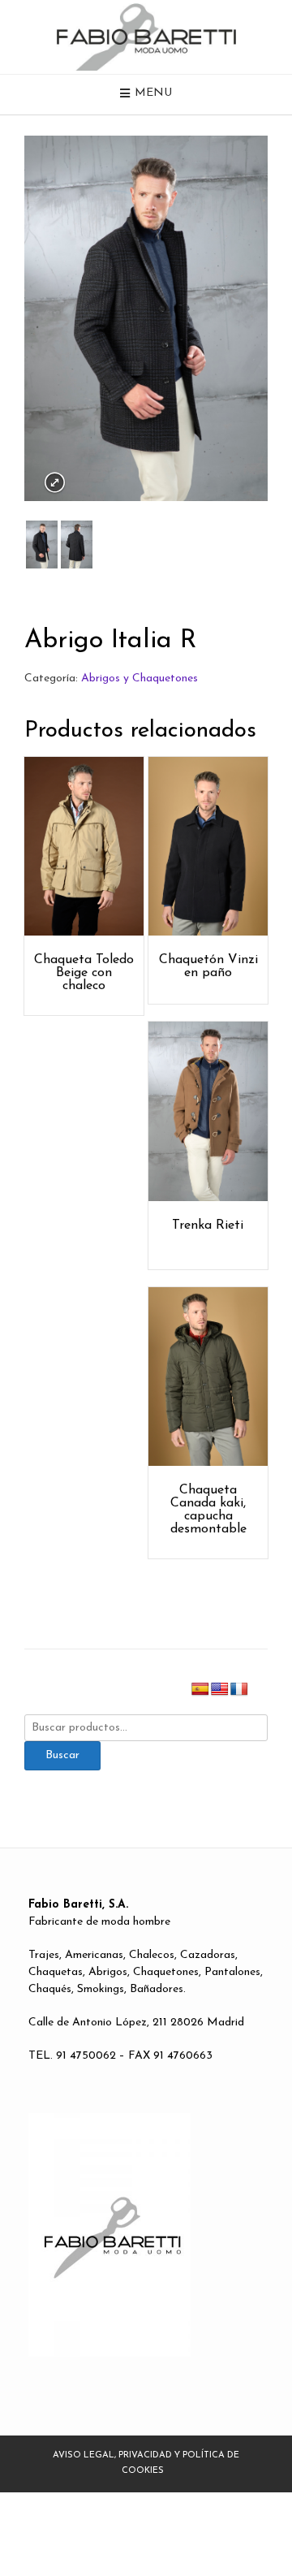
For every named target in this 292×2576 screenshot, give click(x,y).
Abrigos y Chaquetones (140, 679)
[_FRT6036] (42, 545)
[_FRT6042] (77, 545)
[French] (239, 1690)
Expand (55, 483)
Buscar (62, 1755)
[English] (220, 1690)
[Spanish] (200, 1690)
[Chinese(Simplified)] (259, 1690)
